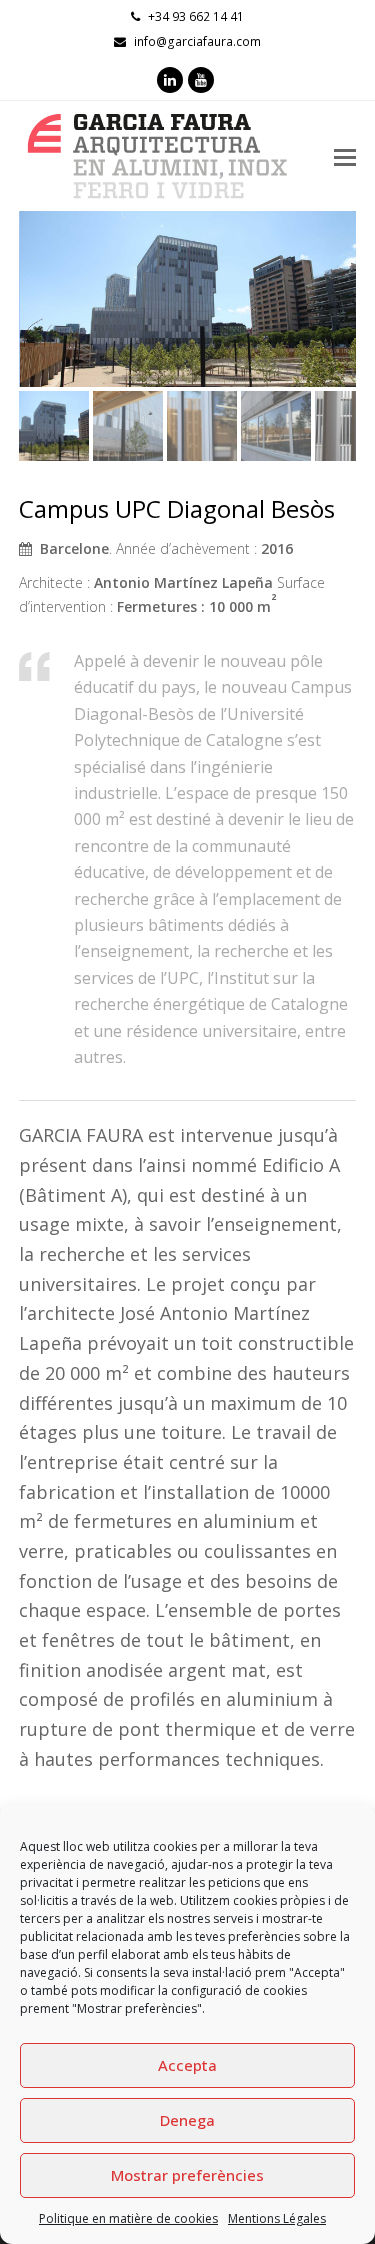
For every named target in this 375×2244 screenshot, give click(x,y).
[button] (36, 314)
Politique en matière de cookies (128, 2218)
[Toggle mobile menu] (345, 156)
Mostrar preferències (187, 2175)
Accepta (187, 2065)
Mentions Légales (277, 2218)
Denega (187, 2120)
